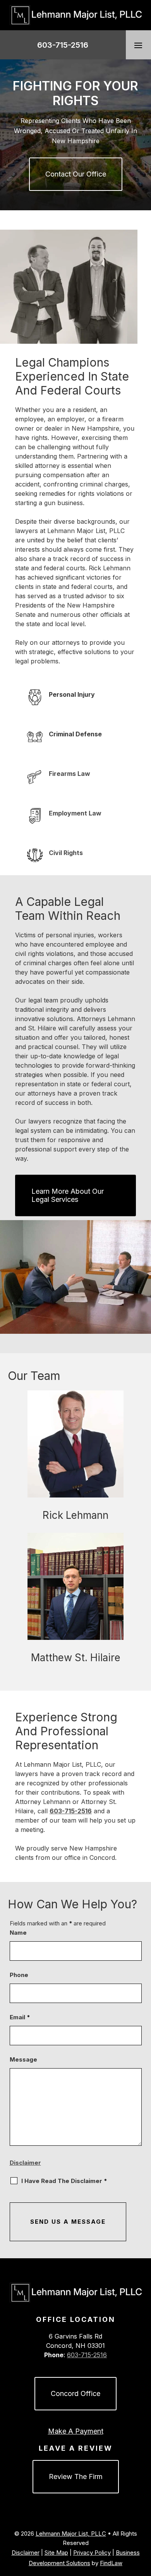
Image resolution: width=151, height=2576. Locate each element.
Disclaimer (25, 2163)
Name (18, 1933)
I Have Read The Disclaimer (64, 2181)
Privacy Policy (92, 2553)
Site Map (56, 2553)
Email (20, 2017)
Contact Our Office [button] (76, 174)
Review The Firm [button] (76, 2476)
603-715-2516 (63, 45)
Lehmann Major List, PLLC (71, 2534)
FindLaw (111, 2563)
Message (23, 2059)
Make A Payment (76, 2431)
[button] (138, 45)
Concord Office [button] (75, 2393)
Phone (19, 1975)
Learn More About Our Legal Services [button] (68, 1195)
